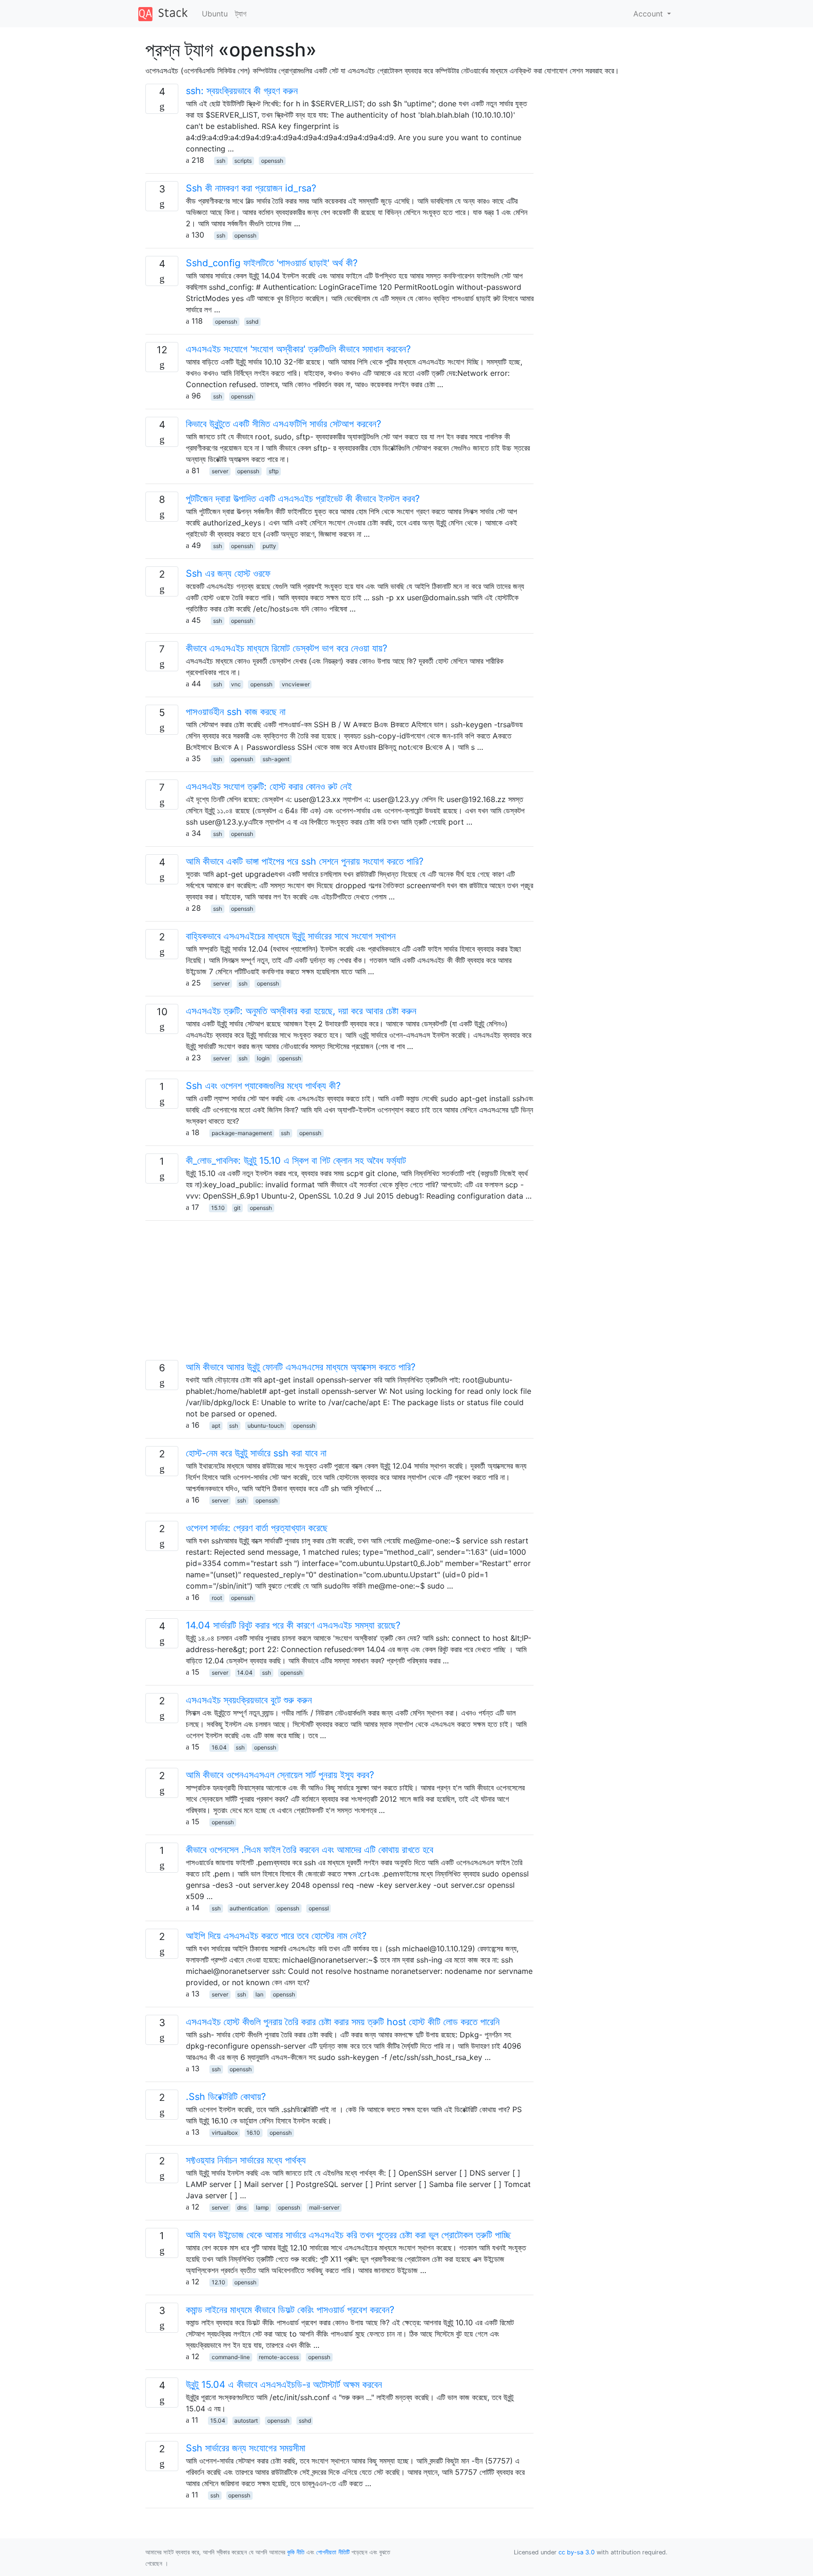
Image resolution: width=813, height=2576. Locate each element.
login (263, 1058)
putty (269, 546)
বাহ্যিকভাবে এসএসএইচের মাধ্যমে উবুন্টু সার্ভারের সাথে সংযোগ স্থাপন (291, 936)
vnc (236, 684)
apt (216, 1426)
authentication (249, 1908)
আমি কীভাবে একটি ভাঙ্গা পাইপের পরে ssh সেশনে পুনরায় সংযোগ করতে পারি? (305, 861)
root (217, 1598)
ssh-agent (276, 759)
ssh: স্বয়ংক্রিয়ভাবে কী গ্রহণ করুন (242, 91)
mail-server (324, 2207)
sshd (252, 322)
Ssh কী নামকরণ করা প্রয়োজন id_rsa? (251, 188)
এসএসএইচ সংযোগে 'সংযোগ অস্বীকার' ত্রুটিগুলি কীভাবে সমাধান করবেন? (298, 349)
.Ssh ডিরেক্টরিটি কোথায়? (226, 2097)
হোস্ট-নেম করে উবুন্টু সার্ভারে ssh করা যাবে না (256, 1453)
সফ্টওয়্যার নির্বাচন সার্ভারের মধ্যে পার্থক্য (246, 2160)
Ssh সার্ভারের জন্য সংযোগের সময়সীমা (246, 2448)
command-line (231, 2357)
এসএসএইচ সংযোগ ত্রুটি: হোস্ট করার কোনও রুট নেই (269, 787)
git (237, 1208)
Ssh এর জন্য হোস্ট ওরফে (228, 573)
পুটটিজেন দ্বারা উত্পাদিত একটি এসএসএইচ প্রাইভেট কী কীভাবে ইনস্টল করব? (303, 499)
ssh (221, 161)
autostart (246, 2421)
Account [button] (649, 14)
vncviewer (296, 684)
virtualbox (225, 2133)
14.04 (245, 1673)
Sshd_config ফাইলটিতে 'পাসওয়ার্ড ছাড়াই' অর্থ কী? (272, 263)
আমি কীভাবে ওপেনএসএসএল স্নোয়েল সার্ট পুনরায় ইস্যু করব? (280, 1775)
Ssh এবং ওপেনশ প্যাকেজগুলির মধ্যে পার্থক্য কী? (263, 1086)
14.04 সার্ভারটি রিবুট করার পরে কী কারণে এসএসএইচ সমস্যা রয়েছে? (293, 1625)
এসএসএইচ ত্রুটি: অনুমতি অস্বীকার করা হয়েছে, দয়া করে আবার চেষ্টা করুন (301, 1011)
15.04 (218, 2421)
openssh (272, 161)
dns (242, 2207)
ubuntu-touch (266, 1426)
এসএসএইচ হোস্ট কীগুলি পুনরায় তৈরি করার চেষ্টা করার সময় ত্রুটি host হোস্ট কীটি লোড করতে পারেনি (343, 2022)
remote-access (279, 2357)
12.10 (219, 2282)
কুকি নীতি (296, 2552)
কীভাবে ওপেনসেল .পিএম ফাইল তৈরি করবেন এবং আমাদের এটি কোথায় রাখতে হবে (310, 1850)
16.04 (219, 1747)
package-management (242, 1133)
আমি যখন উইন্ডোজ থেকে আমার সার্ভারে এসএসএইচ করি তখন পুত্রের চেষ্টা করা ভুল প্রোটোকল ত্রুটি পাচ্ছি (348, 2235)
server (220, 471)
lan (259, 1994)
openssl (319, 1908)
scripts (243, 161)
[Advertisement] (339, 1294)
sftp (274, 471)
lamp (262, 2207)
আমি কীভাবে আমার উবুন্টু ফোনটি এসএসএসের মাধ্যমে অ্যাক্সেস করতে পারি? (301, 1367)
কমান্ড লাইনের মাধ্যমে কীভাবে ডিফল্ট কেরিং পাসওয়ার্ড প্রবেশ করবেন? (290, 2310)
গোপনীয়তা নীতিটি (333, 2552)
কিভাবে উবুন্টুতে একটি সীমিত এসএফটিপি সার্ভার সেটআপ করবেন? (283, 424)
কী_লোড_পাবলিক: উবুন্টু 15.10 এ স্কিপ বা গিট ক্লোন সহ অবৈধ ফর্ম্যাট (296, 1161)
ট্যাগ (241, 14)
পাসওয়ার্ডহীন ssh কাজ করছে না (236, 712)
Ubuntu (215, 14)
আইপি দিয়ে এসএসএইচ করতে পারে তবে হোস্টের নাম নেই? (276, 1936)
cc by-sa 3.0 (577, 2552)
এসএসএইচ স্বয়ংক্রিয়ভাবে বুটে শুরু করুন (249, 1700)
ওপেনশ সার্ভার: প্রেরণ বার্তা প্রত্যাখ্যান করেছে (257, 1528)
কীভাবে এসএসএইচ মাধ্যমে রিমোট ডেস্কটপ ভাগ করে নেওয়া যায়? (287, 648)
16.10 (253, 2133)
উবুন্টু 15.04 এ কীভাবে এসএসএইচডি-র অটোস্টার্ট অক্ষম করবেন (284, 2385)
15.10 (218, 1208)
